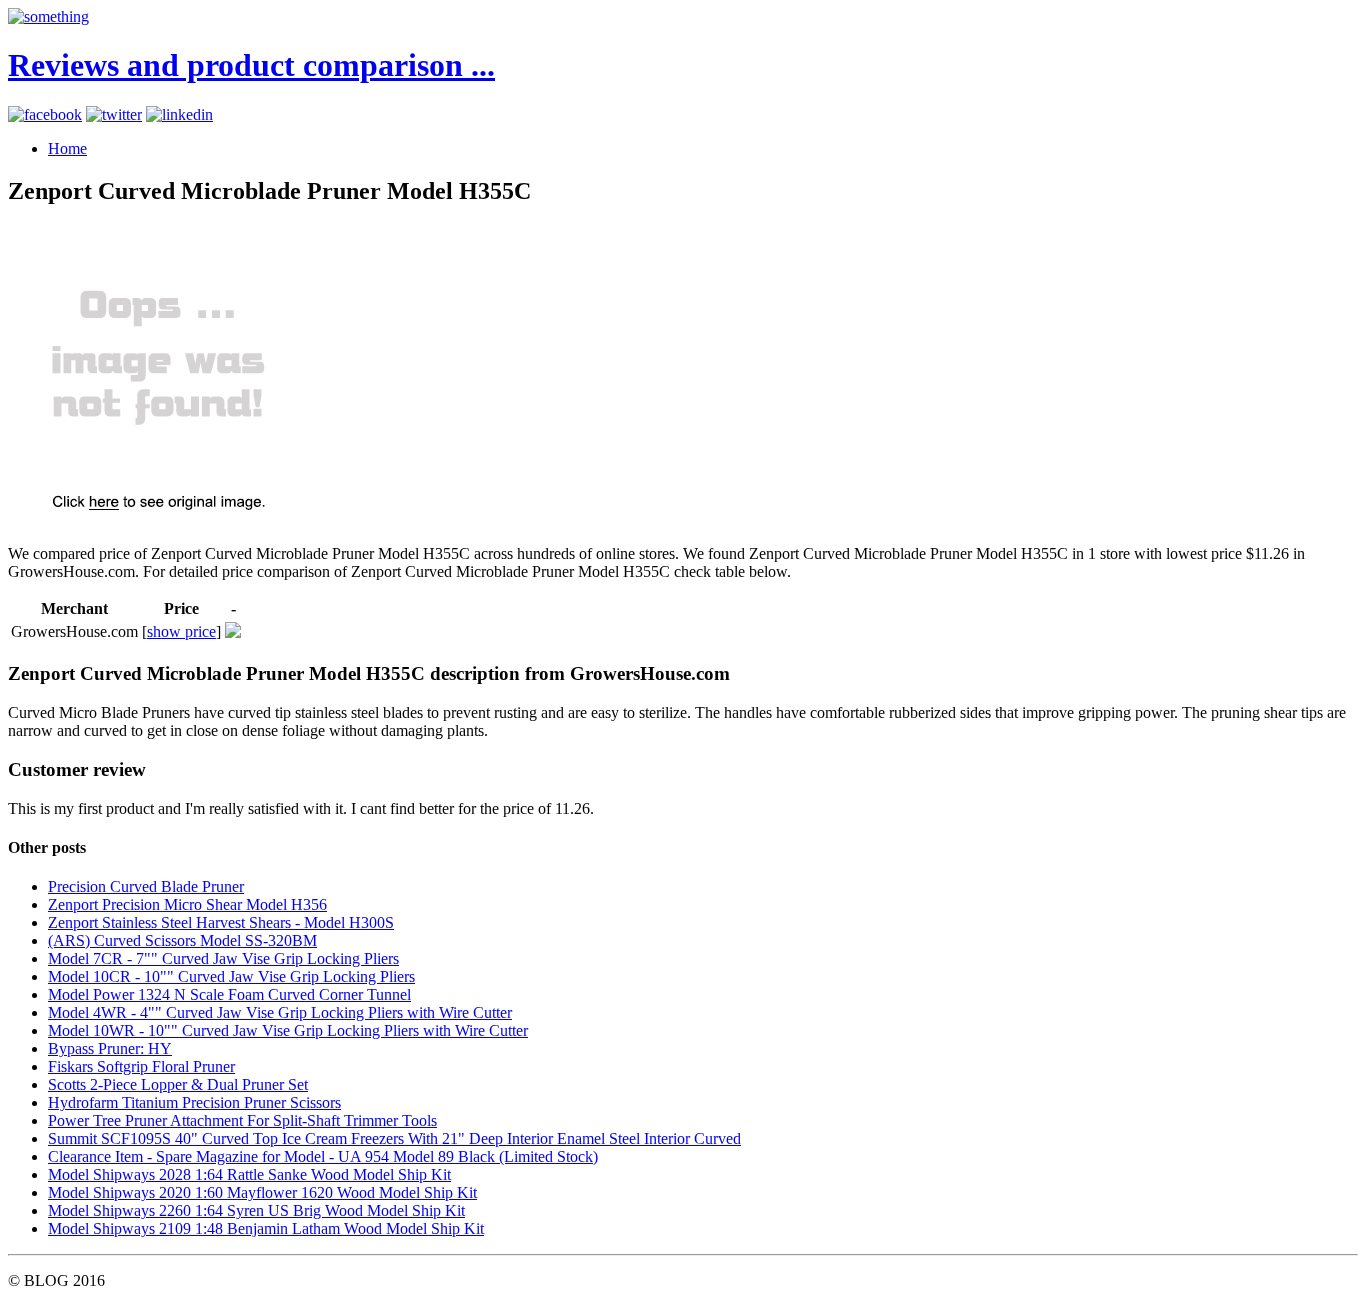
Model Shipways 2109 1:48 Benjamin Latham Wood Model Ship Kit (266, 1228)
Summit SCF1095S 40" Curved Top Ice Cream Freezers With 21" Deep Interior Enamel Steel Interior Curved (394, 1138)
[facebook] (45, 114)
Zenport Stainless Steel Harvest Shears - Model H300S (221, 922)
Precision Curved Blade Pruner (146, 886)
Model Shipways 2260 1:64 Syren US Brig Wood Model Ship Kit (256, 1210)
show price (181, 631)
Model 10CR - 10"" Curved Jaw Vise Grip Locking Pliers (231, 976)
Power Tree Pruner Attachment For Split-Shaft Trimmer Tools (242, 1120)
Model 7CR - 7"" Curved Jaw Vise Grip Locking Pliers (223, 958)
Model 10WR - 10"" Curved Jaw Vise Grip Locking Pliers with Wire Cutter (288, 1030)
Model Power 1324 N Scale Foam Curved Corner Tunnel (229, 994)
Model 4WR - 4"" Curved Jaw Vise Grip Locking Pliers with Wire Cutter (280, 1012)
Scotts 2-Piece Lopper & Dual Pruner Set (178, 1084)
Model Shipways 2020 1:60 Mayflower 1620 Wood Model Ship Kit (262, 1192)
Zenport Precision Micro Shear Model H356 (187, 904)
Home (67, 148)
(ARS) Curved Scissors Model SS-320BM (182, 940)
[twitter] (114, 114)
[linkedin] (179, 114)
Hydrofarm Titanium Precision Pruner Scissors (194, 1102)
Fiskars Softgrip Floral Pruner (141, 1066)
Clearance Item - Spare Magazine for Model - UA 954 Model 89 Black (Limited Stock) (323, 1156)
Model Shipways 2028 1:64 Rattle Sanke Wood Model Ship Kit (249, 1174)
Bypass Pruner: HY (110, 1048)
